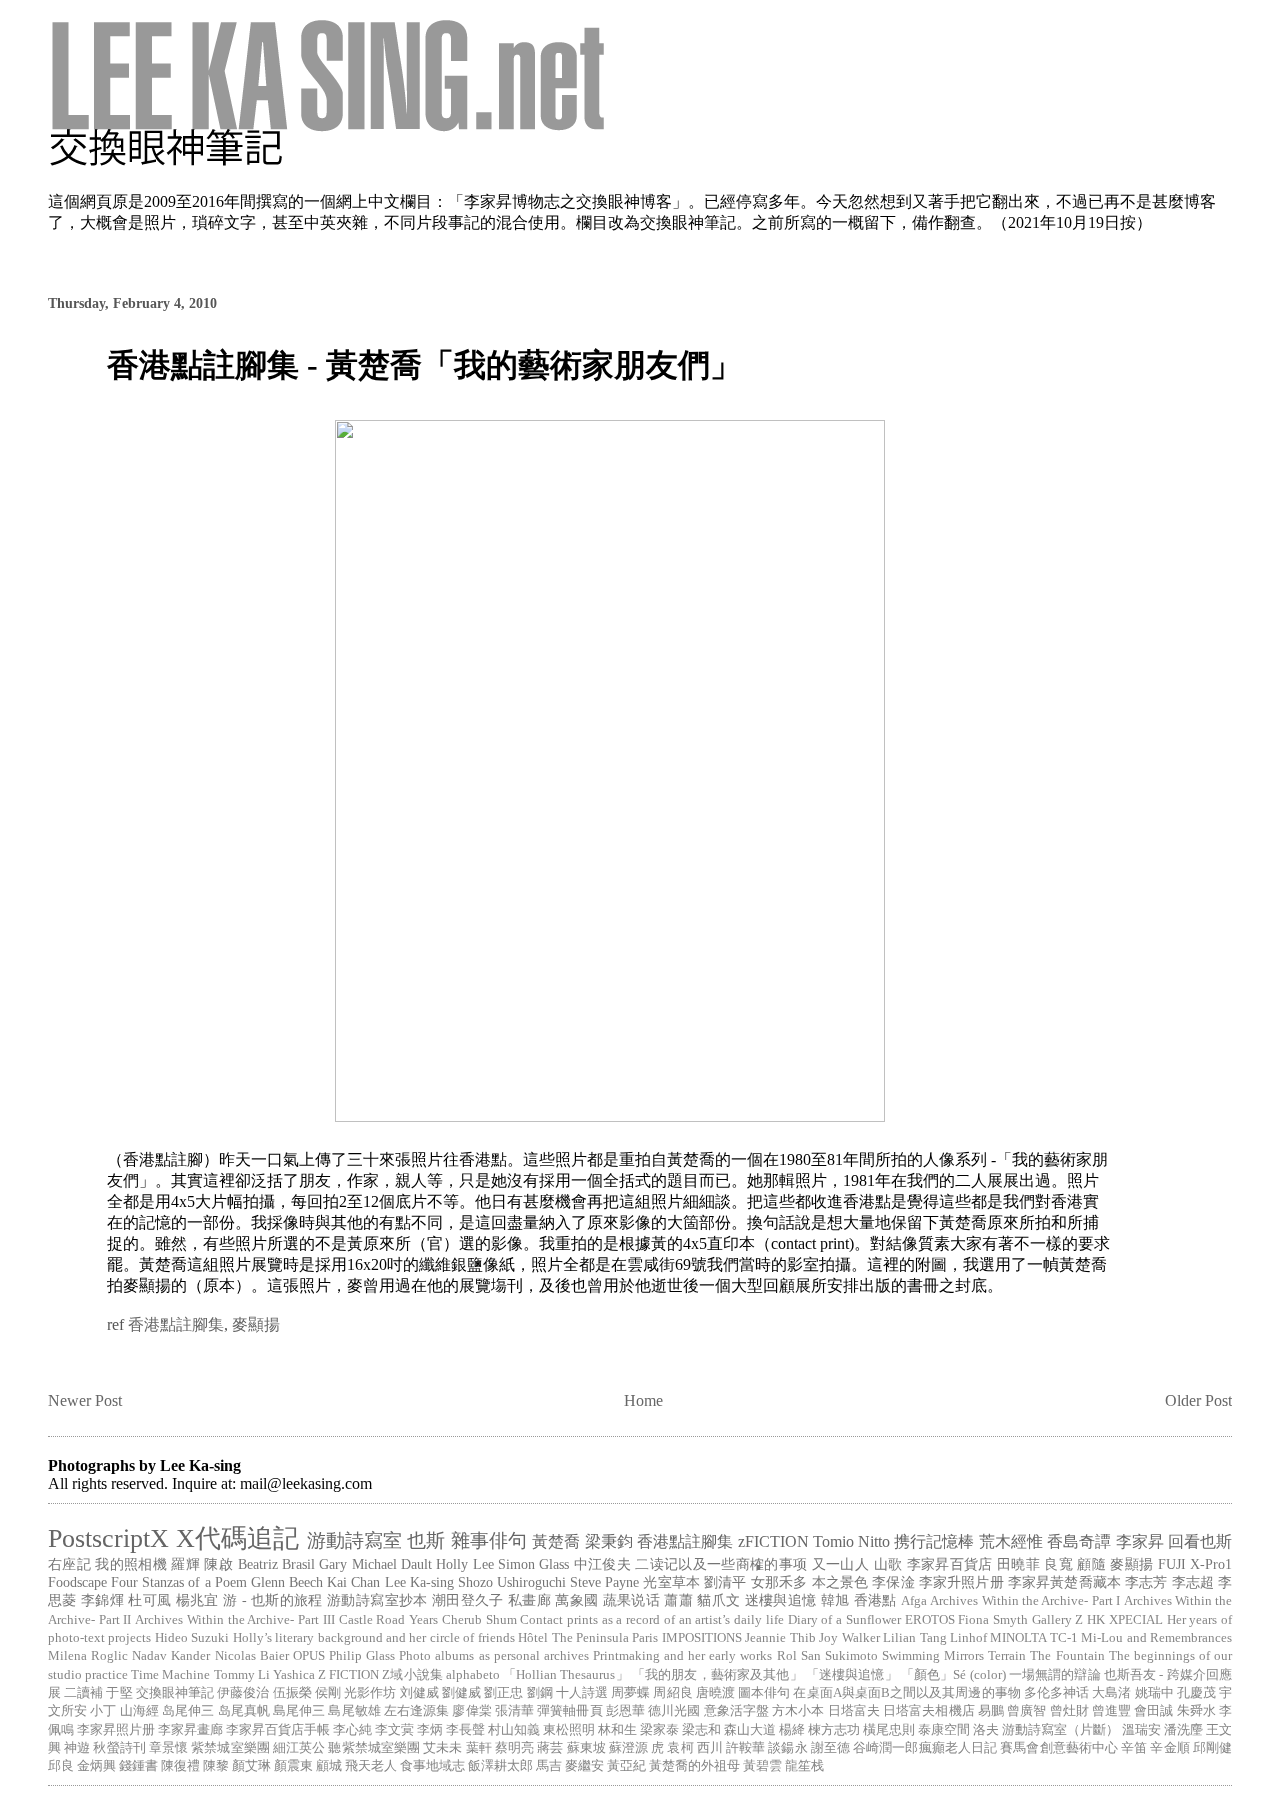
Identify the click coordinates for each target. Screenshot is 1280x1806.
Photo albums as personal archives (494, 1656)
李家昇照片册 (116, 1730)
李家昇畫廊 (190, 1730)
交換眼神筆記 (175, 1693)
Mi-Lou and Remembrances (1156, 1638)
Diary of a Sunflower (844, 1620)
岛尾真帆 (244, 1711)
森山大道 (750, 1730)
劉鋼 (540, 1693)
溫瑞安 (1141, 1730)
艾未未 (442, 1748)
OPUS (309, 1656)
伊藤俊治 (243, 1693)
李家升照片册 (961, 1582)
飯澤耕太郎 (500, 1766)
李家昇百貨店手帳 (278, 1730)
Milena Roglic (88, 1656)
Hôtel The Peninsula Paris (588, 1638)
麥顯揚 (256, 1324)
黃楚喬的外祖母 (694, 1766)
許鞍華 (745, 1748)
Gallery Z (1058, 1620)
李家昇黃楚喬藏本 (1064, 1582)
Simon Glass (533, 1564)
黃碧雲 (762, 1766)
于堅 (119, 1693)
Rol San (799, 1656)
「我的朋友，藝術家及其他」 (717, 1675)
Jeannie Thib (780, 1638)
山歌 (888, 1564)
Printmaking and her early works (683, 1656)
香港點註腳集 (176, 1324)
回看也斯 (1200, 1541)
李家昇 (1140, 1541)
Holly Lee (464, 1564)
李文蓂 (394, 1730)
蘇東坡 (586, 1748)
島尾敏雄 (354, 1711)
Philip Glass (362, 1656)
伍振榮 (292, 1693)
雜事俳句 (489, 1540)
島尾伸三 (299, 1711)
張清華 (514, 1711)
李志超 (1193, 1582)
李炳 (430, 1730)
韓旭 (835, 1600)
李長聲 (465, 1730)
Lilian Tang (914, 1638)
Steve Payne (604, 1582)
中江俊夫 (602, 1564)
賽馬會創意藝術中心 (1059, 1748)
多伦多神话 (1056, 1693)
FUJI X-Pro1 (1195, 1564)
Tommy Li (242, 1675)
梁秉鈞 (609, 1541)
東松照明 (569, 1730)
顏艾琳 (251, 1766)
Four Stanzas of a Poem (179, 1582)
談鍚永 (787, 1748)
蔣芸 (550, 1748)
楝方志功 (834, 1730)
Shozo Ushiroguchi (512, 1582)
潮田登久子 (468, 1600)
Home (643, 1400)
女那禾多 (779, 1582)
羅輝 (185, 1564)
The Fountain (1067, 1656)
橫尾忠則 (889, 1730)
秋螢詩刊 (119, 1748)
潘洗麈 (1183, 1730)
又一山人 (840, 1564)
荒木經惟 (1011, 1541)
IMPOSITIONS (702, 1638)
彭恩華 (625, 1711)
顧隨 (1091, 1564)
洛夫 (986, 1730)
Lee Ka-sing (419, 1582)
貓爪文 (718, 1600)
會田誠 (1153, 1711)
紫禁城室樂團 (230, 1748)
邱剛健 (1212, 1748)
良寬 (1058, 1564)
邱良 (61, 1766)
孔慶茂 (1196, 1693)
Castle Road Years (388, 1620)
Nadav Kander (171, 1656)
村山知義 (514, 1730)
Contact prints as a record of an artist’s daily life (652, 1620)
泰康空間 (944, 1730)
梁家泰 (659, 1730)
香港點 (875, 1600)
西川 (710, 1748)
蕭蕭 (678, 1600)
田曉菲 (1018, 1564)
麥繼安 (584, 1766)
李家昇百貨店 (950, 1564)
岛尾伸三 (188, 1711)
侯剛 (328, 1693)
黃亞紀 (626, 1766)
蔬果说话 (631, 1600)
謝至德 (830, 1748)
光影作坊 (370, 1693)
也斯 (426, 1540)
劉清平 (725, 1582)
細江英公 (299, 1748)
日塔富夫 (854, 1711)
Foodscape (77, 1582)
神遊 (77, 1748)
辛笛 (1134, 1748)
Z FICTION (348, 1675)
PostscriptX (108, 1538)
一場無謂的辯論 (1055, 1675)
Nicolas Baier (252, 1656)
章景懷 (168, 1748)
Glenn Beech (287, 1582)
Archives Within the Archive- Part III (235, 1620)
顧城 (329, 1766)
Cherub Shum (479, 1620)
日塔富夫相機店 (929, 1711)
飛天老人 (371, 1766)
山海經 (139, 1711)
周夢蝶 (630, 1693)
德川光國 (674, 1711)
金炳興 (96, 1766)
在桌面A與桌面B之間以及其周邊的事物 (906, 1693)
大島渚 (1111, 1693)
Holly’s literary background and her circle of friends (374, 1638)
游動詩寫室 (354, 1540)
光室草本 (671, 1582)
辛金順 (1169, 1748)
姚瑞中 (1154, 1693)
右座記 (69, 1564)
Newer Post (85, 1400)
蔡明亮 (514, 1748)
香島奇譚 (1079, 1541)
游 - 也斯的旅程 (273, 1600)
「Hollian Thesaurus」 (566, 1675)
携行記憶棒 (934, 1541)
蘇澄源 (628, 1748)
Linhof (968, 1638)
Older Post (1198, 1400)
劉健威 (461, 1693)
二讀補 (83, 1693)
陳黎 (216, 1766)
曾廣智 (1026, 1711)
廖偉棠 (471, 1711)
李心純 (352, 1730)
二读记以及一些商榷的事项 (721, 1564)
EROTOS (930, 1620)
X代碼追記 (237, 1538)
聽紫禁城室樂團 (374, 1748)
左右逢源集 (416, 1711)
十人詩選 (582, 1693)
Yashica (294, 1675)
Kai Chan (353, 1582)
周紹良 (672, 1693)
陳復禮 (180, 1766)
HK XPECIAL (1125, 1620)
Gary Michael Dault (375, 1564)
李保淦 (893, 1582)
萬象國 (576, 1600)
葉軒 (479, 1748)
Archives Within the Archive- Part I (1025, 1601)
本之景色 (840, 1582)
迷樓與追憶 (781, 1600)
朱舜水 (1196, 1711)
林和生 (617, 1730)
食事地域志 (432, 1766)
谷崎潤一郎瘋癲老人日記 (925, 1748)
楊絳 (792, 1730)
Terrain (1007, 1656)
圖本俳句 (764, 1693)
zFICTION (773, 1541)
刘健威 (419, 1693)
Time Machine (170, 1675)
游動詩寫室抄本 (377, 1600)
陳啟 (218, 1564)
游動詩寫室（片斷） (1060, 1730)
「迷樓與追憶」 (852, 1675)
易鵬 (991, 1711)
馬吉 (549, 1766)
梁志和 (701, 1730)
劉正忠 (503, 1693)
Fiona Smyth (993, 1620)
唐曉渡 (715, 1693)
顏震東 (293, 1766)
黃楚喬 (556, 1541)
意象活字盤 (736, 1711)
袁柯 (680, 1748)
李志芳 (1146, 1582)
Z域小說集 (412, 1675)
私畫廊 (529, 1600)
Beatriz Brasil (276, 1564)
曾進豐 (1111, 1711)
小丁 (103, 1711)
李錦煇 (102, 1600)
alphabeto (473, 1675)
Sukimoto (851, 1656)
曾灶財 (1069, 1711)
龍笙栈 (804, 1766)
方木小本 (798, 1711)
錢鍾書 (138, 1766)
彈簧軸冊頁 (569, 1711)
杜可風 (149, 1600)
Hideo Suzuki (192, 1638)
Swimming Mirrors (933, 1656)
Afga (914, 1601)
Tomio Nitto (851, 1541)
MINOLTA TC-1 (1033, 1638)
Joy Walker (849, 1638)
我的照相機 (131, 1564)
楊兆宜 (197, 1600)
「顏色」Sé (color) (953, 1675)
